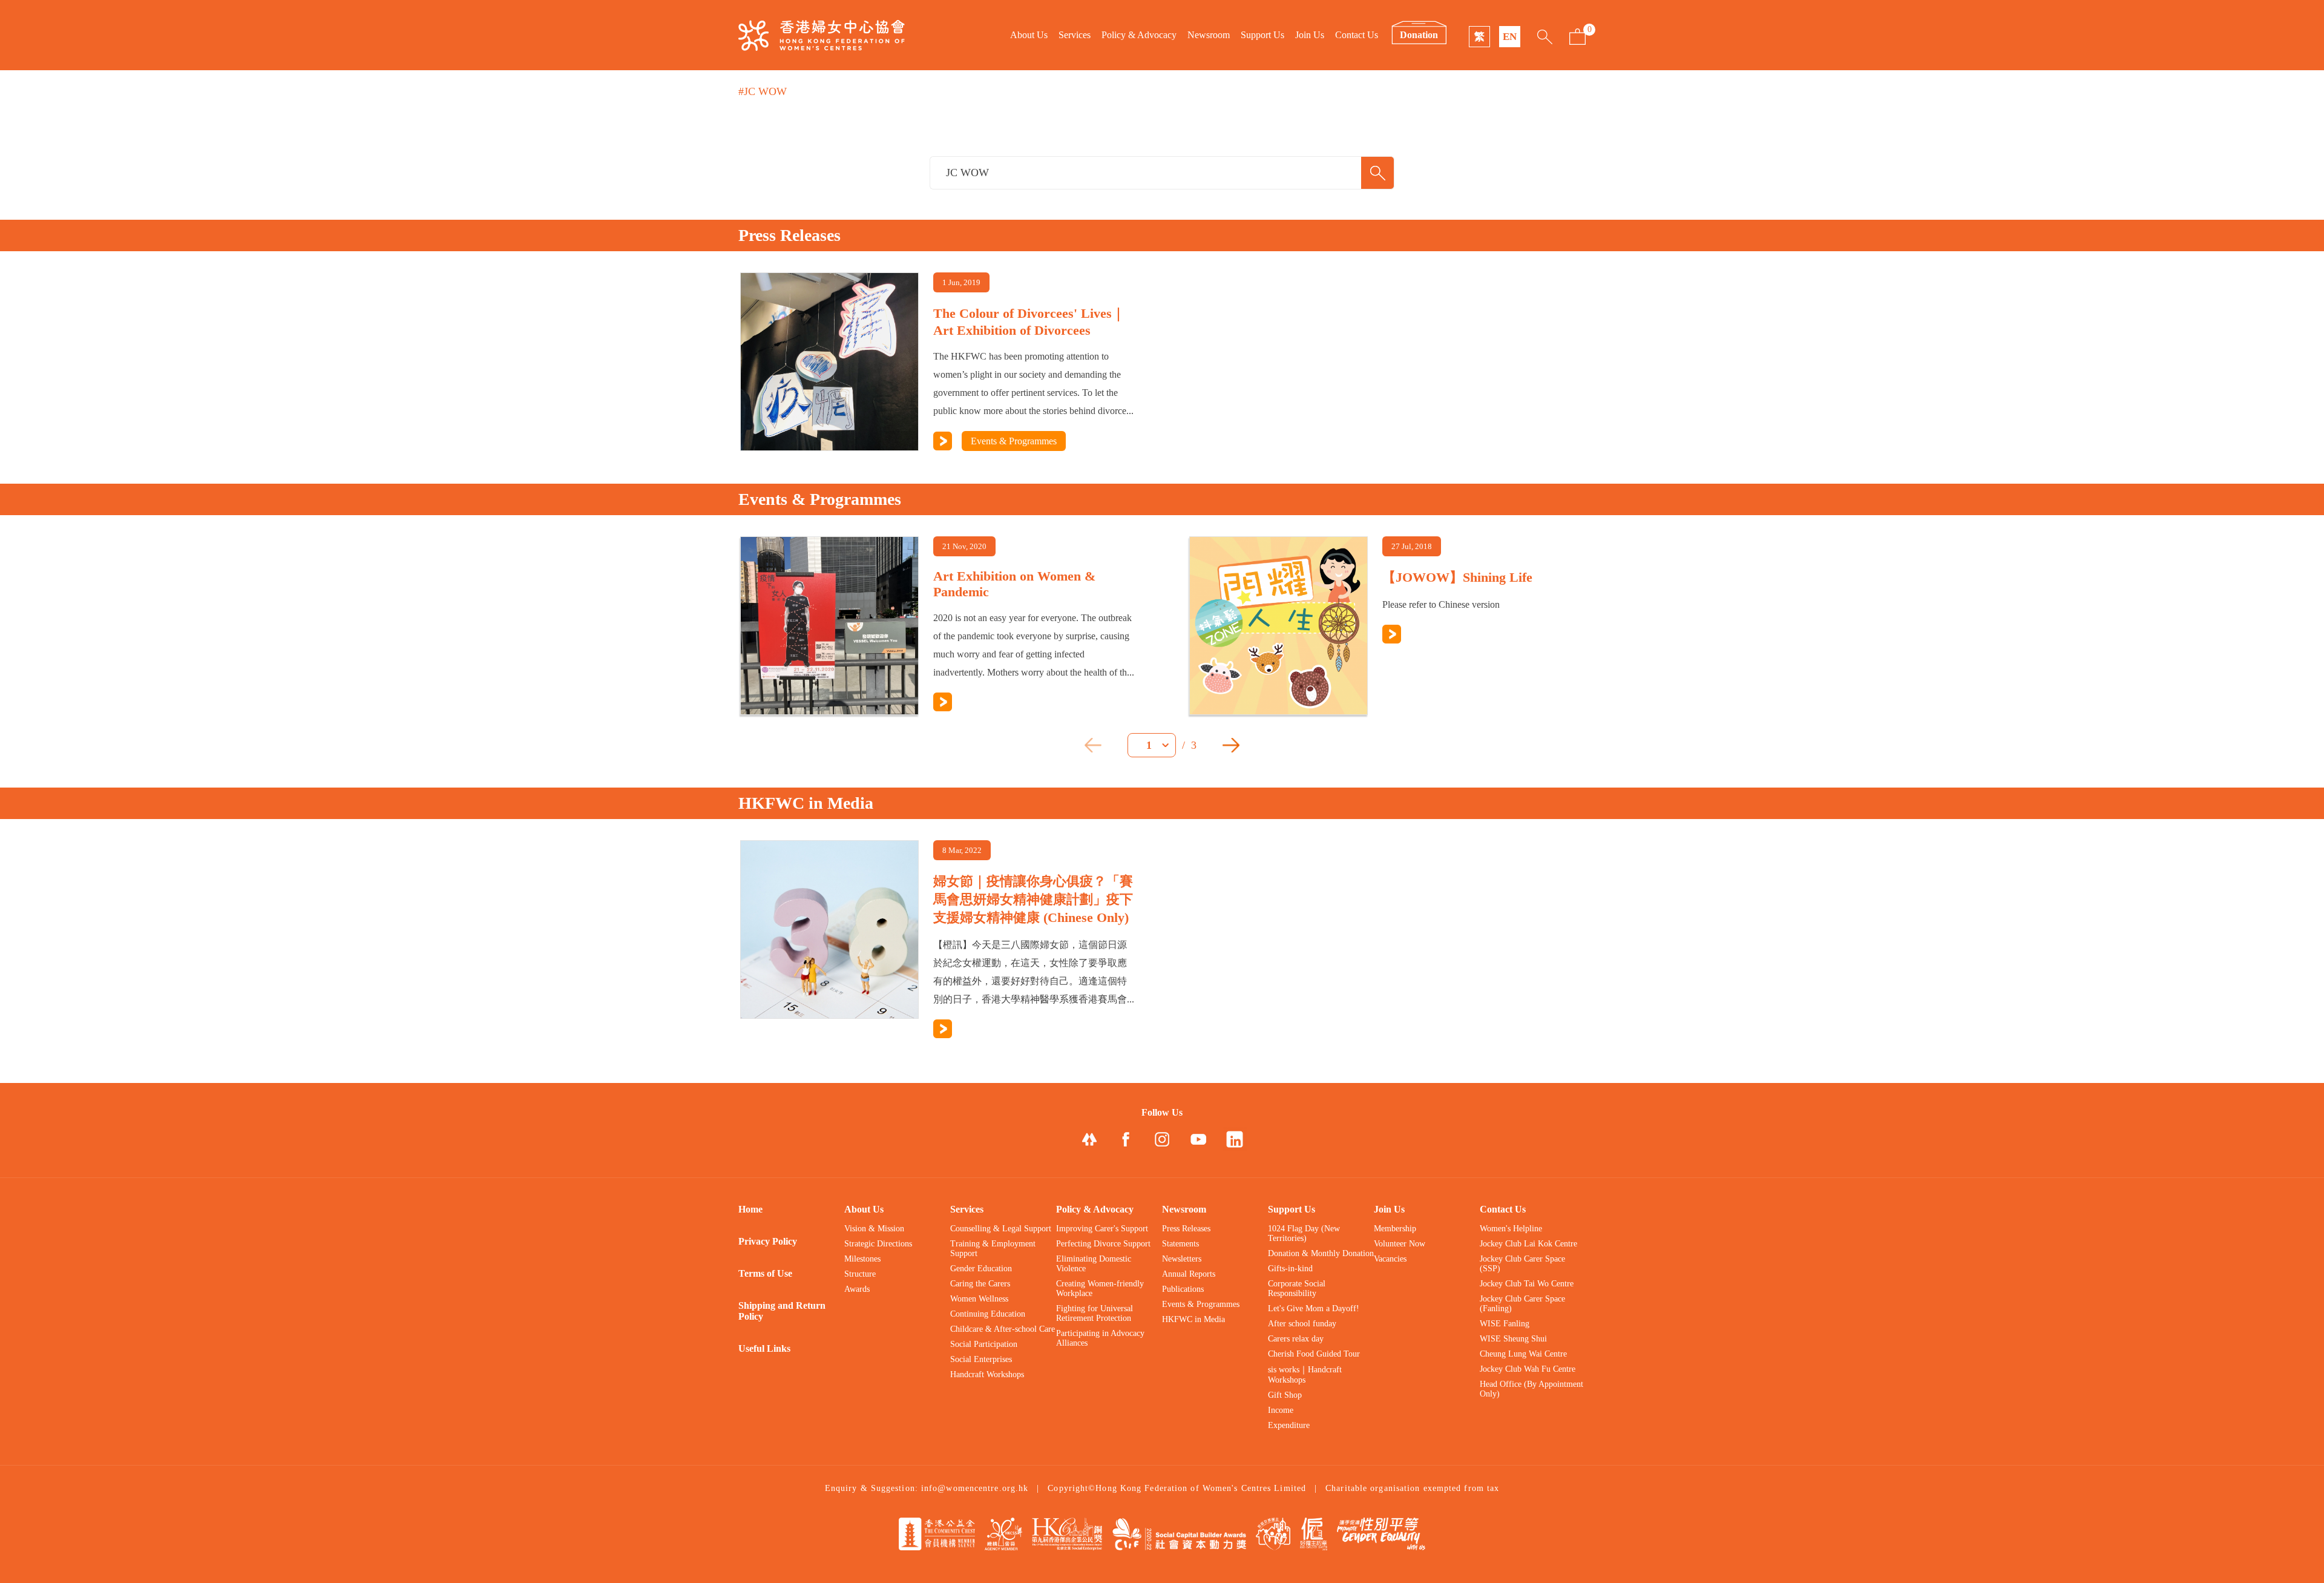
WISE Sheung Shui (1513, 1339)
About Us (1029, 35)
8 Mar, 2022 (962, 850)
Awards (857, 1289)
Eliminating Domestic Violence (1094, 1264)
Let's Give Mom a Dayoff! (1314, 1308)
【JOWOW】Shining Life (1457, 577)
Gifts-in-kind (1290, 1269)
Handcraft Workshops (987, 1374)
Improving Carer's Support (1102, 1229)
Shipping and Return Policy (782, 1311)
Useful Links (764, 1348)
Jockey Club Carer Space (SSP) (1522, 1264)
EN (1510, 37)
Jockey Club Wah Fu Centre (1528, 1369)
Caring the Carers (980, 1284)
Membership (1395, 1229)
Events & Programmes (1014, 441)
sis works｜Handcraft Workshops (1305, 1375)
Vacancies (1390, 1259)
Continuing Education (988, 1314)
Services (1075, 35)
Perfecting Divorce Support (1103, 1244)
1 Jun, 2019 (961, 282)
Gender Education (981, 1269)
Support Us (1262, 35)
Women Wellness (979, 1299)
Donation (1419, 35)
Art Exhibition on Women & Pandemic (1014, 584)
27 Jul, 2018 (1412, 546)
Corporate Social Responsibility (1297, 1288)
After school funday (1302, 1324)
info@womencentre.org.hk (975, 1488)
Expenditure (1289, 1425)
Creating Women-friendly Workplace (1100, 1288)
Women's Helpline (1511, 1229)
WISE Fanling (1505, 1324)
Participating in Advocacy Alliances (1100, 1338)
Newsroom (1209, 35)
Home (750, 1209)
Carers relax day (1296, 1339)
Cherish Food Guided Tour (1314, 1354)
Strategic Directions (878, 1244)
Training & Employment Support (993, 1249)
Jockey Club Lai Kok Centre (1528, 1244)
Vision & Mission (874, 1229)
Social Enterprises (981, 1359)
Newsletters (1182, 1259)
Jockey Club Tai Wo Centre (1527, 1284)
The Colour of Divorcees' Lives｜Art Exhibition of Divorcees (1029, 322)
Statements (1180, 1244)
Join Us (1310, 35)
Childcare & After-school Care (1003, 1329)
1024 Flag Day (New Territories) (1304, 1233)
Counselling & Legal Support (1001, 1229)
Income (1281, 1410)
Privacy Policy (768, 1241)
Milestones (862, 1259)
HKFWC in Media (1193, 1319)
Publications (1183, 1289)
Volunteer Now (1400, 1244)
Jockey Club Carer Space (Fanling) (1522, 1304)
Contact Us (1357, 35)
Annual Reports (1189, 1274)
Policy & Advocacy (1139, 35)
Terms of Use (765, 1273)
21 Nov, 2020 (964, 546)
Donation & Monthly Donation (1321, 1253)
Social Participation (984, 1344)
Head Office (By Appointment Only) (1531, 1389)
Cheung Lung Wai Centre (1523, 1354)
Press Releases (1186, 1229)
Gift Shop (1285, 1395)
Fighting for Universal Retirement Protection (1095, 1313)
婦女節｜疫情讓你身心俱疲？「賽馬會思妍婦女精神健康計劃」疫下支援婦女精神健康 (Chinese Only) (1033, 899)
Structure (860, 1274)
